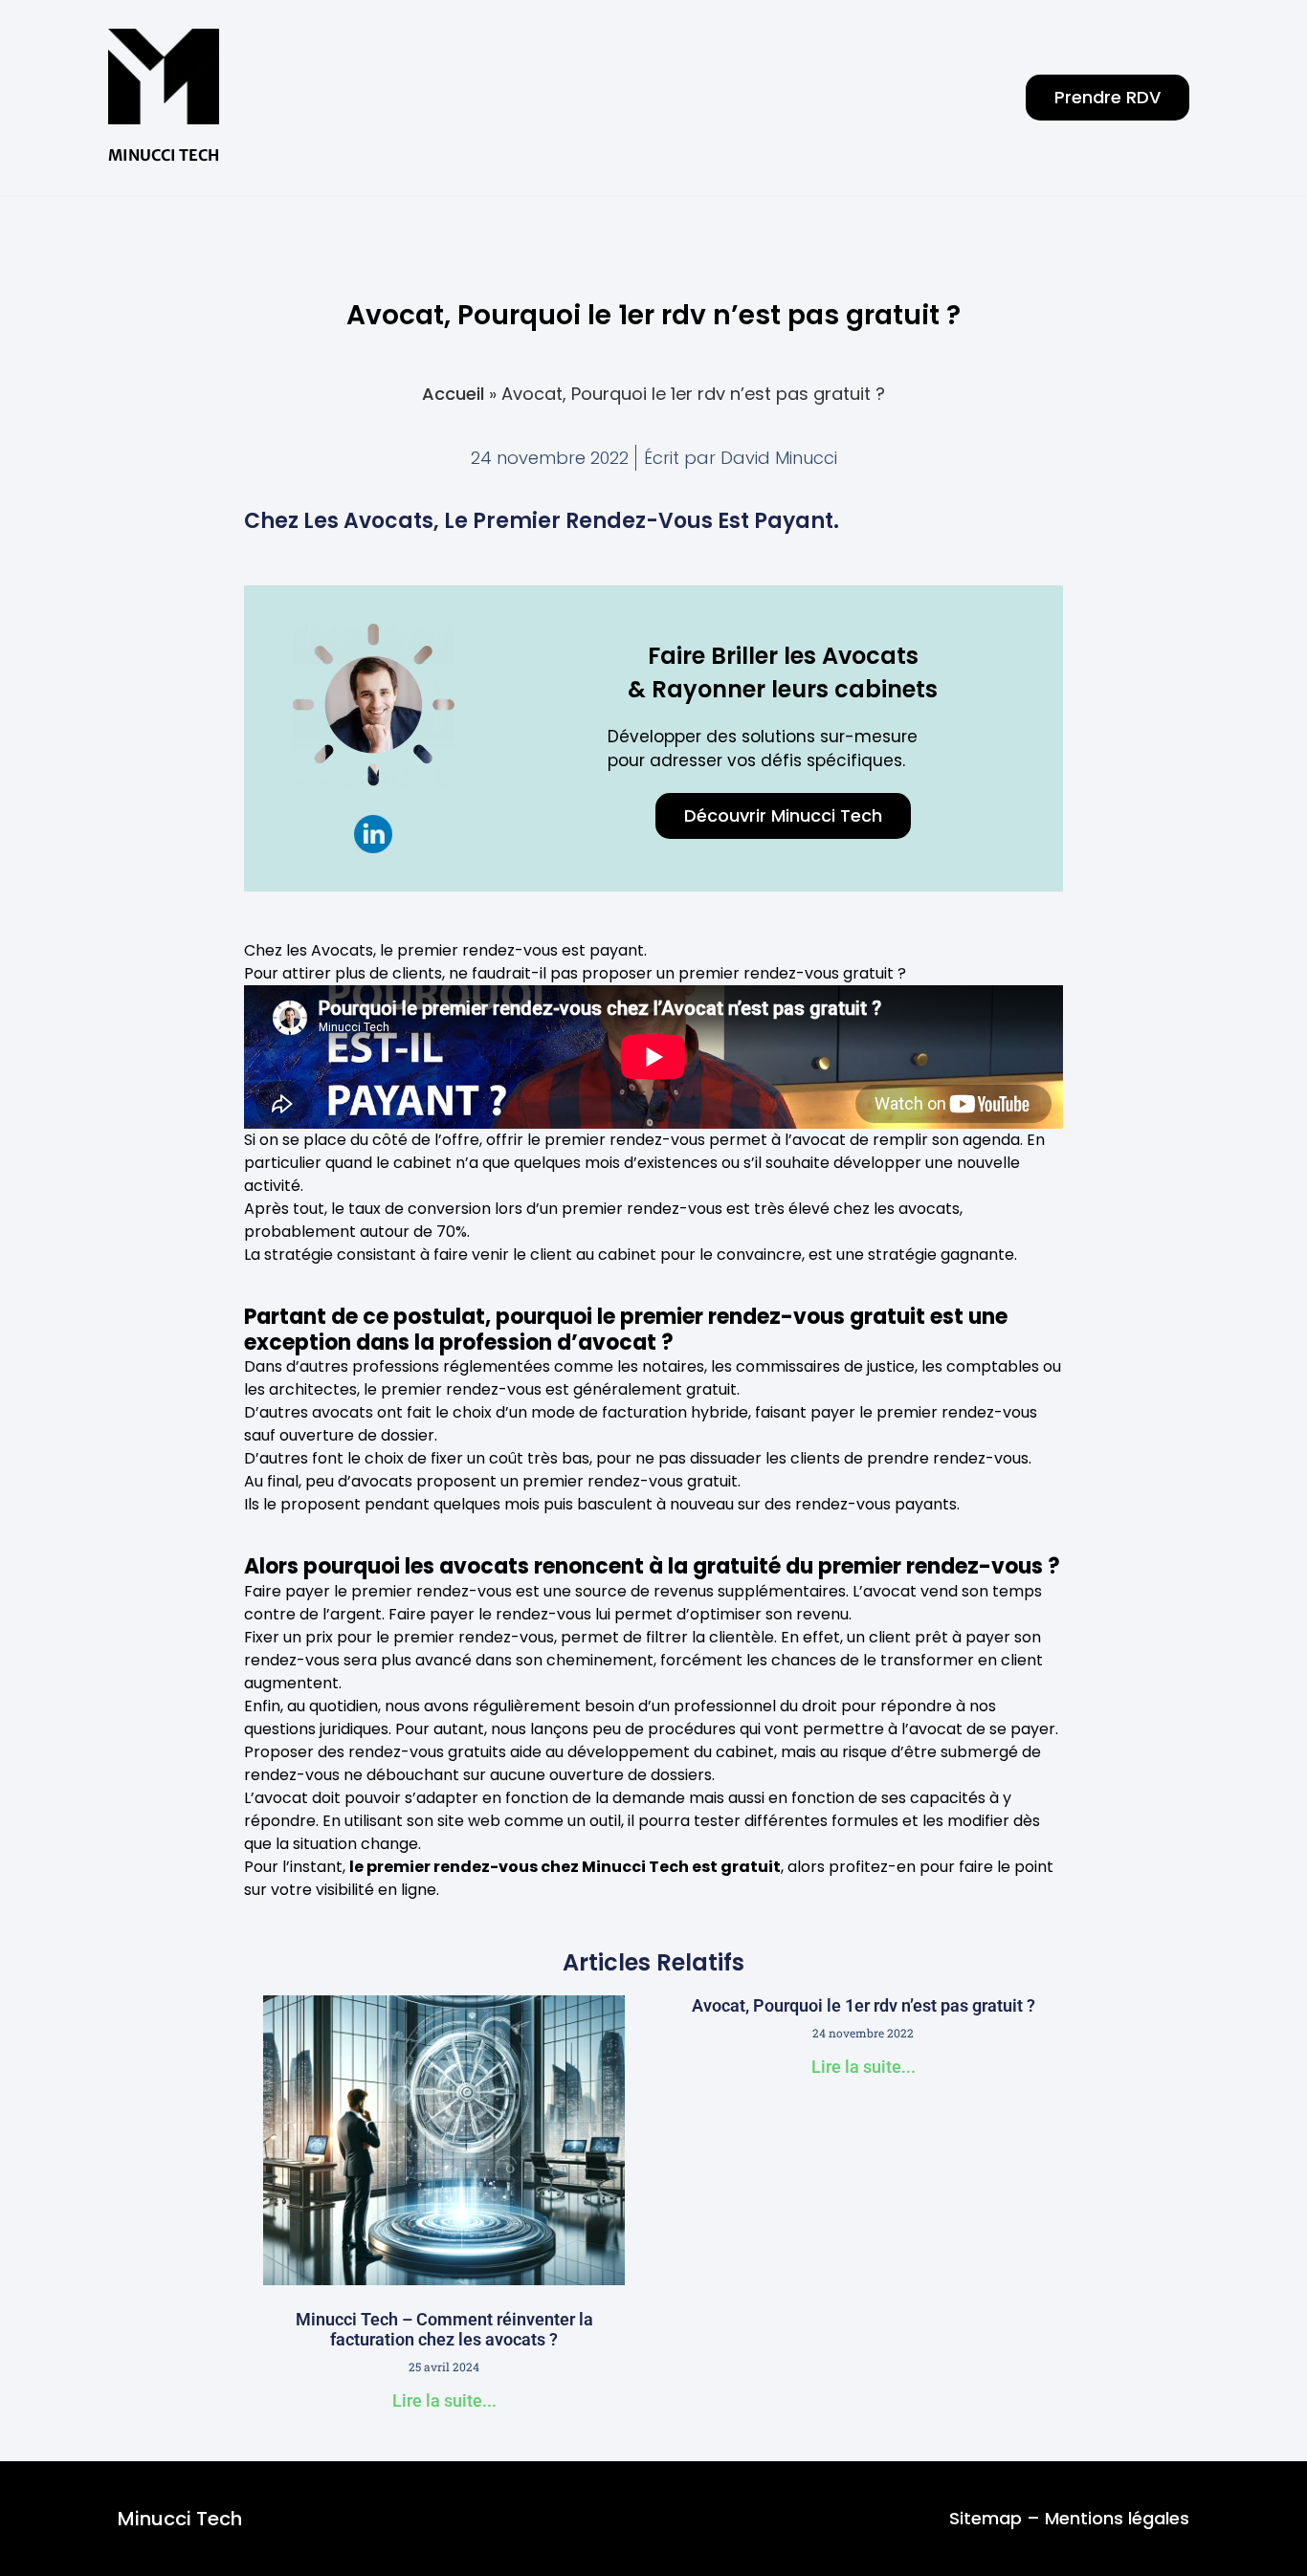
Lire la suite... (444, 2400)
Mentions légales (1117, 2518)
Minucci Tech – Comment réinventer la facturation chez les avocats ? (444, 2330)
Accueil (453, 394)
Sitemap (986, 2518)
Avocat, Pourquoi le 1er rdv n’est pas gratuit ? (864, 2005)
